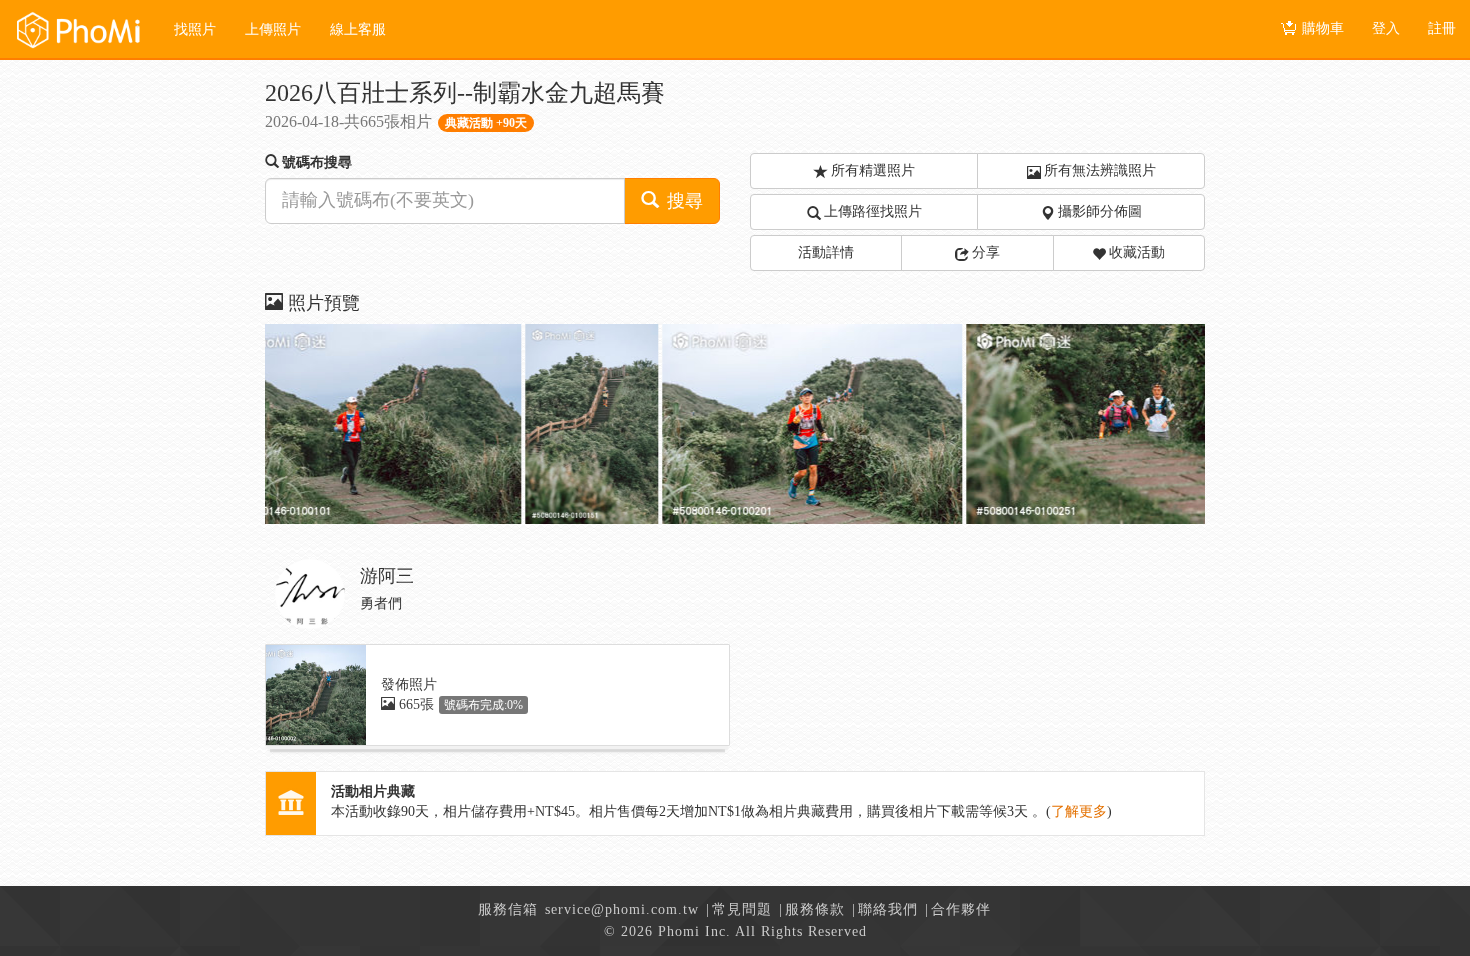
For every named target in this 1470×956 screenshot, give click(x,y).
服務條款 (815, 909)
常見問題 (742, 909)
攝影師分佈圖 (1100, 211)
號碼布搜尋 (317, 162)
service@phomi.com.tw (622, 909)
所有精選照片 (873, 170)
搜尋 (682, 201)
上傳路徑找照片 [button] (873, 211)
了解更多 (1079, 811)
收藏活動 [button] (1137, 252)
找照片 (195, 29)
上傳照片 (273, 29)
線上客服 (358, 29)
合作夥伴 (961, 909)
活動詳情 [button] (826, 252)
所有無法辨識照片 (1100, 170)
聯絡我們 (888, 909)
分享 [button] (986, 252)
